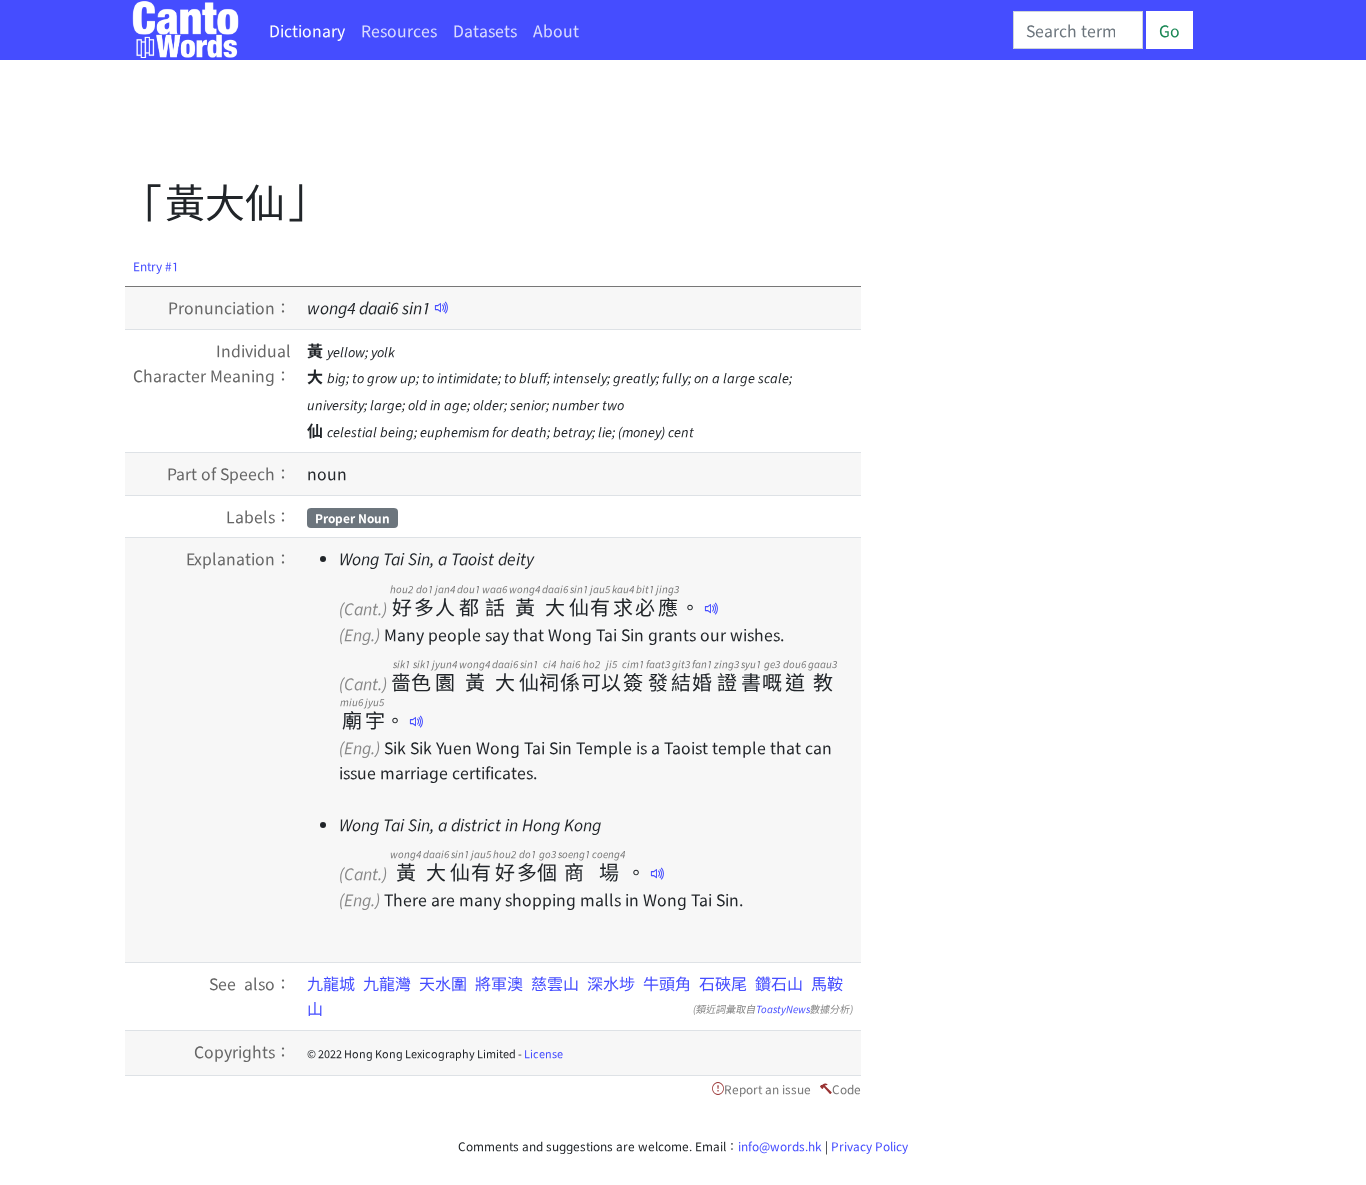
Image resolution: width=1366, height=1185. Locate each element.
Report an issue (767, 1088)
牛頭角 (667, 983)
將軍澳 (499, 983)
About (556, 30)
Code (846, 1088)
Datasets (485, 30)
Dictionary (307, 30)
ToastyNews (783, 1008)
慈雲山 (555, 983)
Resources (399, 30)
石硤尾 (723, 983)
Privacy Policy (869, 1145)
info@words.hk (780, 1145)
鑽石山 (779, 983)
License (543, 1053)
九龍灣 (387, 983)
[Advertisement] (489, 125)
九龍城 (331, 983)
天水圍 (443, 983)
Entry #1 (156, 265)
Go (1169, 30)
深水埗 (611, 983)
